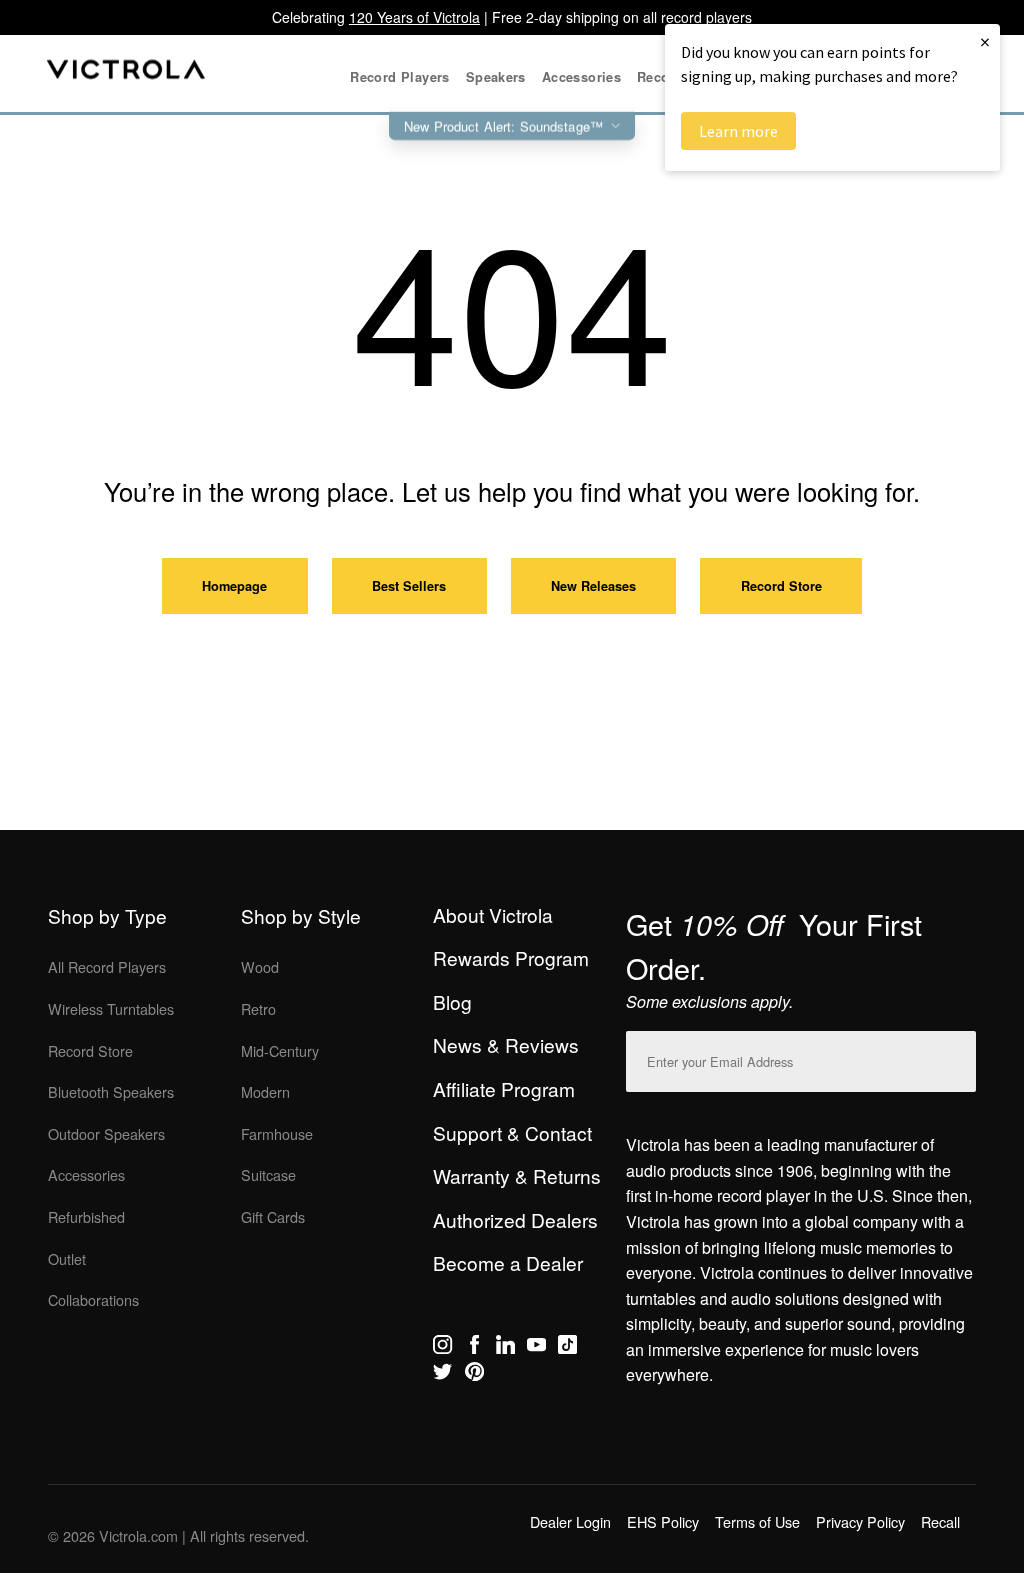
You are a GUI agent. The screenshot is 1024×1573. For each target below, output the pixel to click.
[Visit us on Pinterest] (474, 1375)
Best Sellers (409, 586)
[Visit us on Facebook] (474, 1348)
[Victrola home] (126, 73)
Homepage (234, 586)
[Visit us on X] (442, 1375)
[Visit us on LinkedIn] (505, 1348)
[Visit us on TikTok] (567, 1348)
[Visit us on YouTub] (536, 1348)
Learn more (738, 131)
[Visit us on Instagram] (442, 1348)
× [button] (985, 41)
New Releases (593, 586)
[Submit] (956, 1057)
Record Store (781, 586)
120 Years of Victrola (414, 17)
